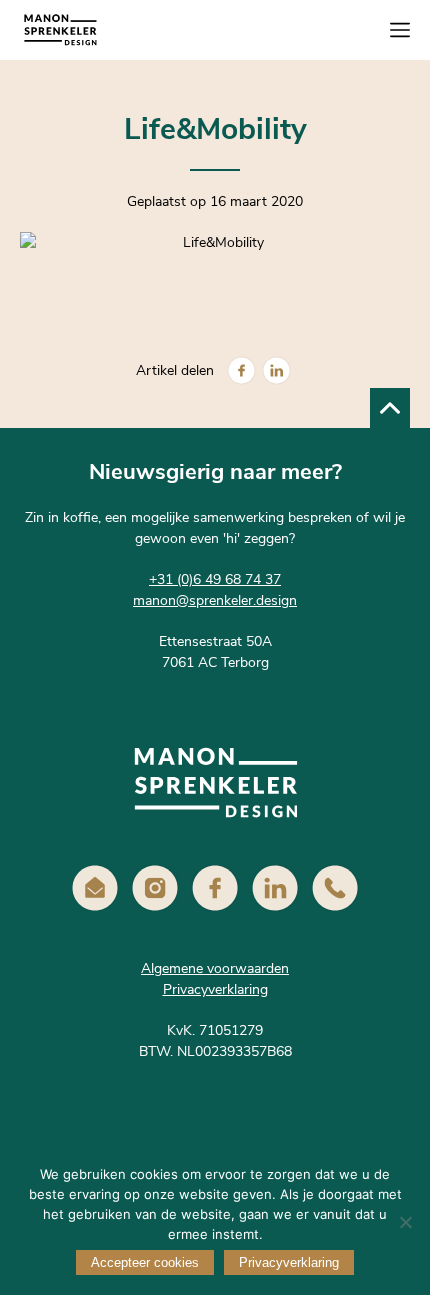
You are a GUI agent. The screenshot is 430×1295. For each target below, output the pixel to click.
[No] (405, 1222)
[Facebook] (241, 370)
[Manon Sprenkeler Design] (60, 30)
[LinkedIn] (276, 370)
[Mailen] (95, 888)
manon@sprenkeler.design (215, 600)
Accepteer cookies (145, 1262)
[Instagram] (155, 888)
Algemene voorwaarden (215, 968)
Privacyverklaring (215, 989)
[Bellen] (335, 888)
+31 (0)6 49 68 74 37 (215, 579)
